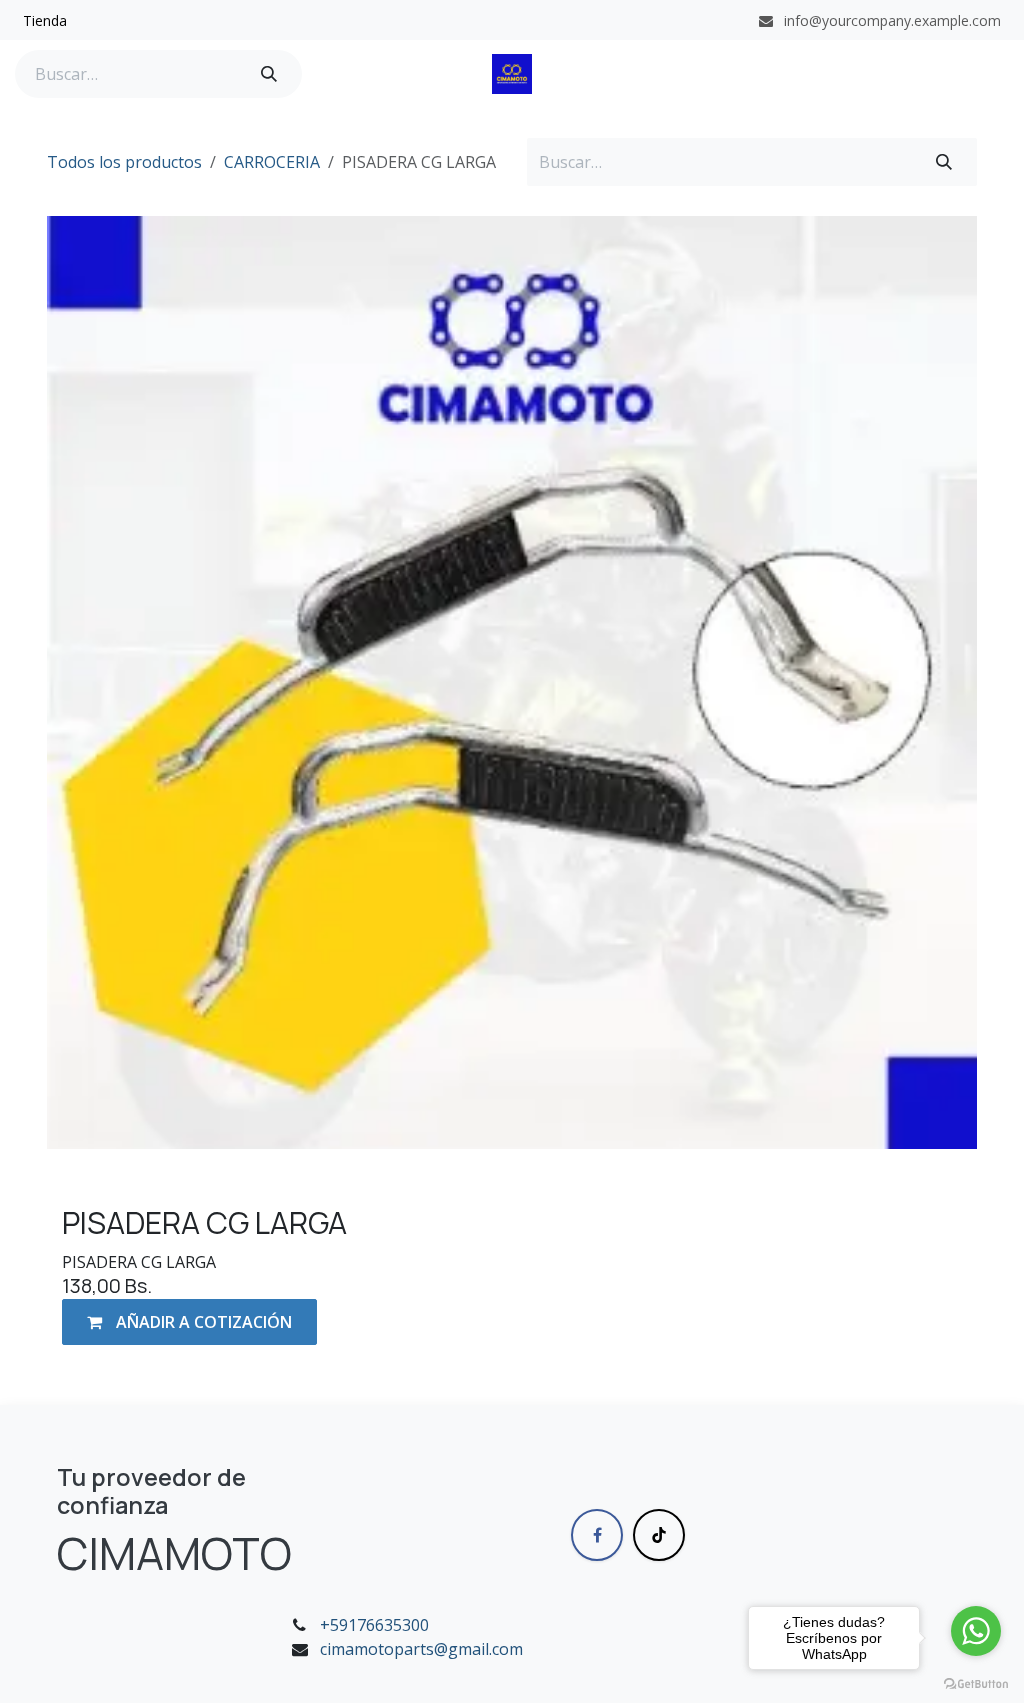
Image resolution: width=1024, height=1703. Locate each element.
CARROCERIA (272, 162)
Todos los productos (124, 162)
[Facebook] (597, 1535)
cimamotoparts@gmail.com (421, 1649)
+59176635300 (374, 1625)
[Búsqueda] (269, 74)
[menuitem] (45, 20)
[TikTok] (659, 1535)
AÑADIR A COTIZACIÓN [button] (202, 1322)
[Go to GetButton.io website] (976, 1683)
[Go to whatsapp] (976, 1631)
